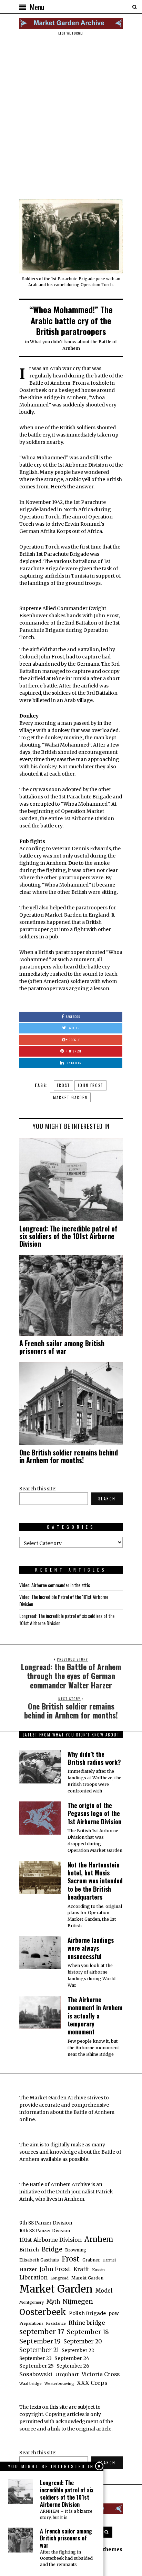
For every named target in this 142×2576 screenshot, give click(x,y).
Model (104, 2291)
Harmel (109, 2260)
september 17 (42, 2332)
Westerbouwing (59, 2384)
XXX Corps (92, 2383)
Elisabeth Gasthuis (39, 2260)
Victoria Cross (101, 2374)
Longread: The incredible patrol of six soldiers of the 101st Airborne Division (68, 1236)
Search (107, 1499)
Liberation (33, 2278)
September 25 (37, 2366)
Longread (59, 2278)
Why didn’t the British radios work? (94, 1758)
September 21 (39, 2350)
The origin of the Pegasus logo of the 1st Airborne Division (94, 1813)
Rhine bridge (87, 2323)
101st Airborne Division (50, 2240)
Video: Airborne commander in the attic (55, 1585)
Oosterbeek (43, 2312)
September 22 (78, 2350)
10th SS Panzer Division (45, 2231)
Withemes (110, 2549)
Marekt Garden (87, 2278)
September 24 (72, 2358)
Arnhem (99, 2239)
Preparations (31, 2324)
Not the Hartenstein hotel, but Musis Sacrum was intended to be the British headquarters (95, 1881)
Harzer (28, 2269)
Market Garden (70, 1097)
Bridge (52, 2249)
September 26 (73, 2366)
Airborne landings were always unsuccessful (91, 1948)
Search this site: (38, 1489)
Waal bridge (31, 2384)
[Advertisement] (71, 117)
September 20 (83, 2341)
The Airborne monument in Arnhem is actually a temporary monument (95, 2016)
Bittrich (29, 2250)
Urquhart (67, 2374)
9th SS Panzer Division (46, 2223)
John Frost (90, 1085)
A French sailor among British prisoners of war (62, 1347)
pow (114, 2313)
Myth (53, 2302)
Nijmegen (78, 2301)
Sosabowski (36, 2374)
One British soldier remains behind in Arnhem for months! (69, 1456)
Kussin (98, 2270)
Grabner (91, 2260)
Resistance (56, 2324)
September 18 (88, 2332)
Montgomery (32, 2302)
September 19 (40, 2341)
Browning (76, 2250)
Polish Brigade (87, 2313)
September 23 (35, 2358)
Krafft (81, 2269)
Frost (63, 1085)
